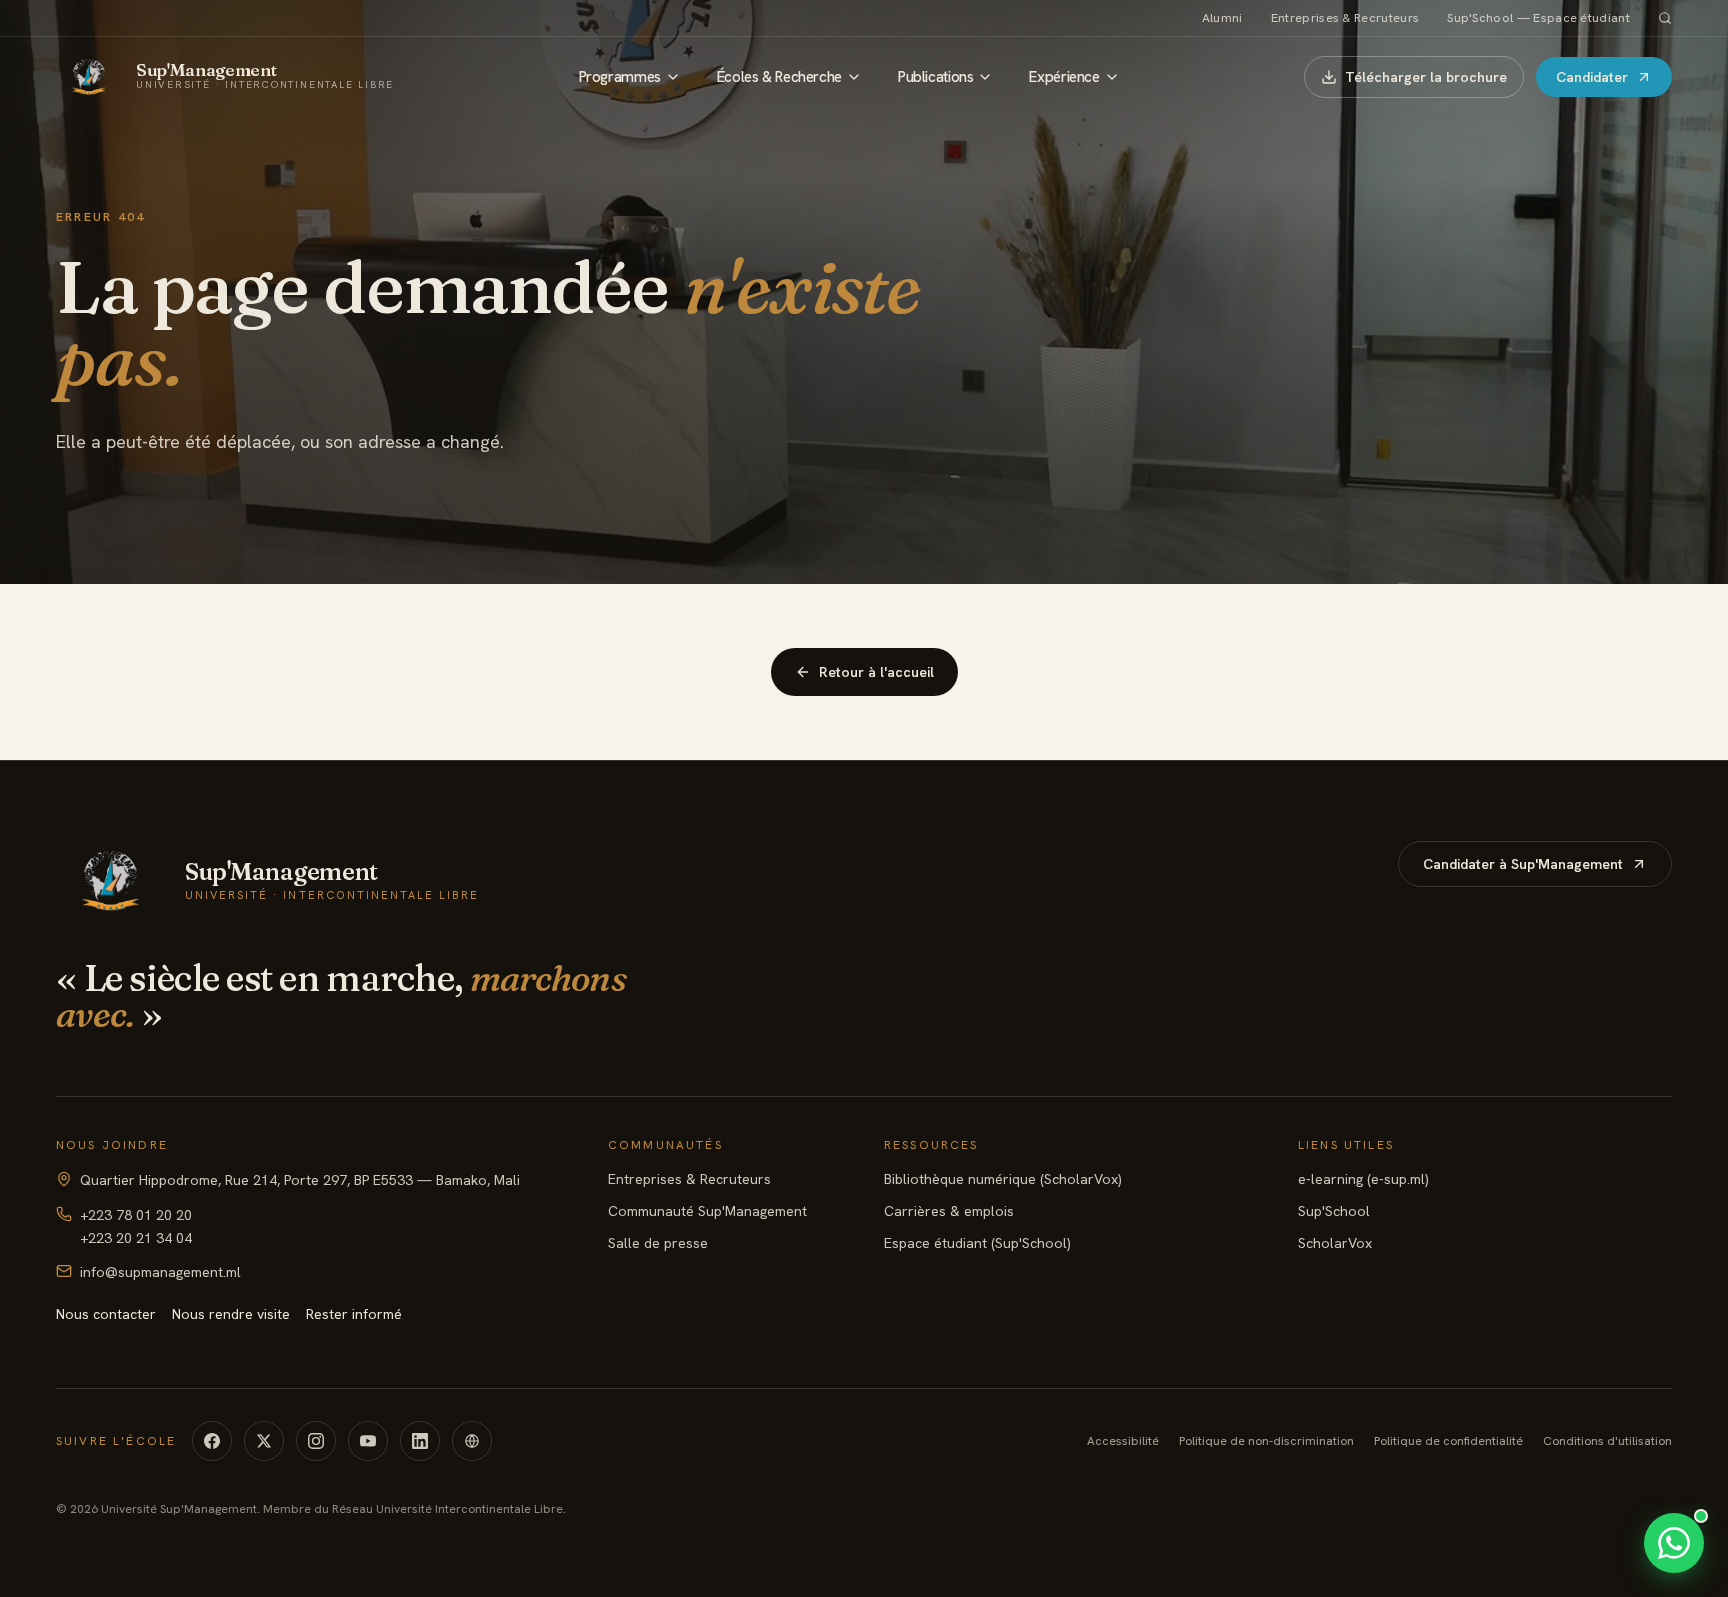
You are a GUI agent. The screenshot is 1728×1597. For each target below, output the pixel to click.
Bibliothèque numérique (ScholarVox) (1003, 1179)
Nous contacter (106, 1314)
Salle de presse (658, 1243)
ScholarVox (1335, 1243)
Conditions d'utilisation (1607, 1441)
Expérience (1064, 77)
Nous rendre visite (231, 1314)
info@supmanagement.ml (160, 1272)
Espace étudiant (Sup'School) (977, 1243)
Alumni (1222, 18)
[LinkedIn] (420, 1441)
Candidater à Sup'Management (1523, 864)
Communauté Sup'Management (707, 1211)
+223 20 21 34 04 (136, 1238)
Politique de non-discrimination (1266, 1441)
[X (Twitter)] (264, 1441)
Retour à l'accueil (876, 672)
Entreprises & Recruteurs (1345, 18)
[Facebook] (212, 1441)
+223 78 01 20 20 (136, 1215)
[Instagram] (316, 1441)
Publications (935, 77)
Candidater (1592, 77)
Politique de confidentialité (1448, 1441)
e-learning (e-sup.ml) (1363, 1179)
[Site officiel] (472, 1441)
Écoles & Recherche (779, 77)
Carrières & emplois (949, 1211)
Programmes (620, 77)
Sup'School (1334, 1211)
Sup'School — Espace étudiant (1538, 18)
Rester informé (354, 1314)
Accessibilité (1123, 1441)
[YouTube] (368, 1441)
